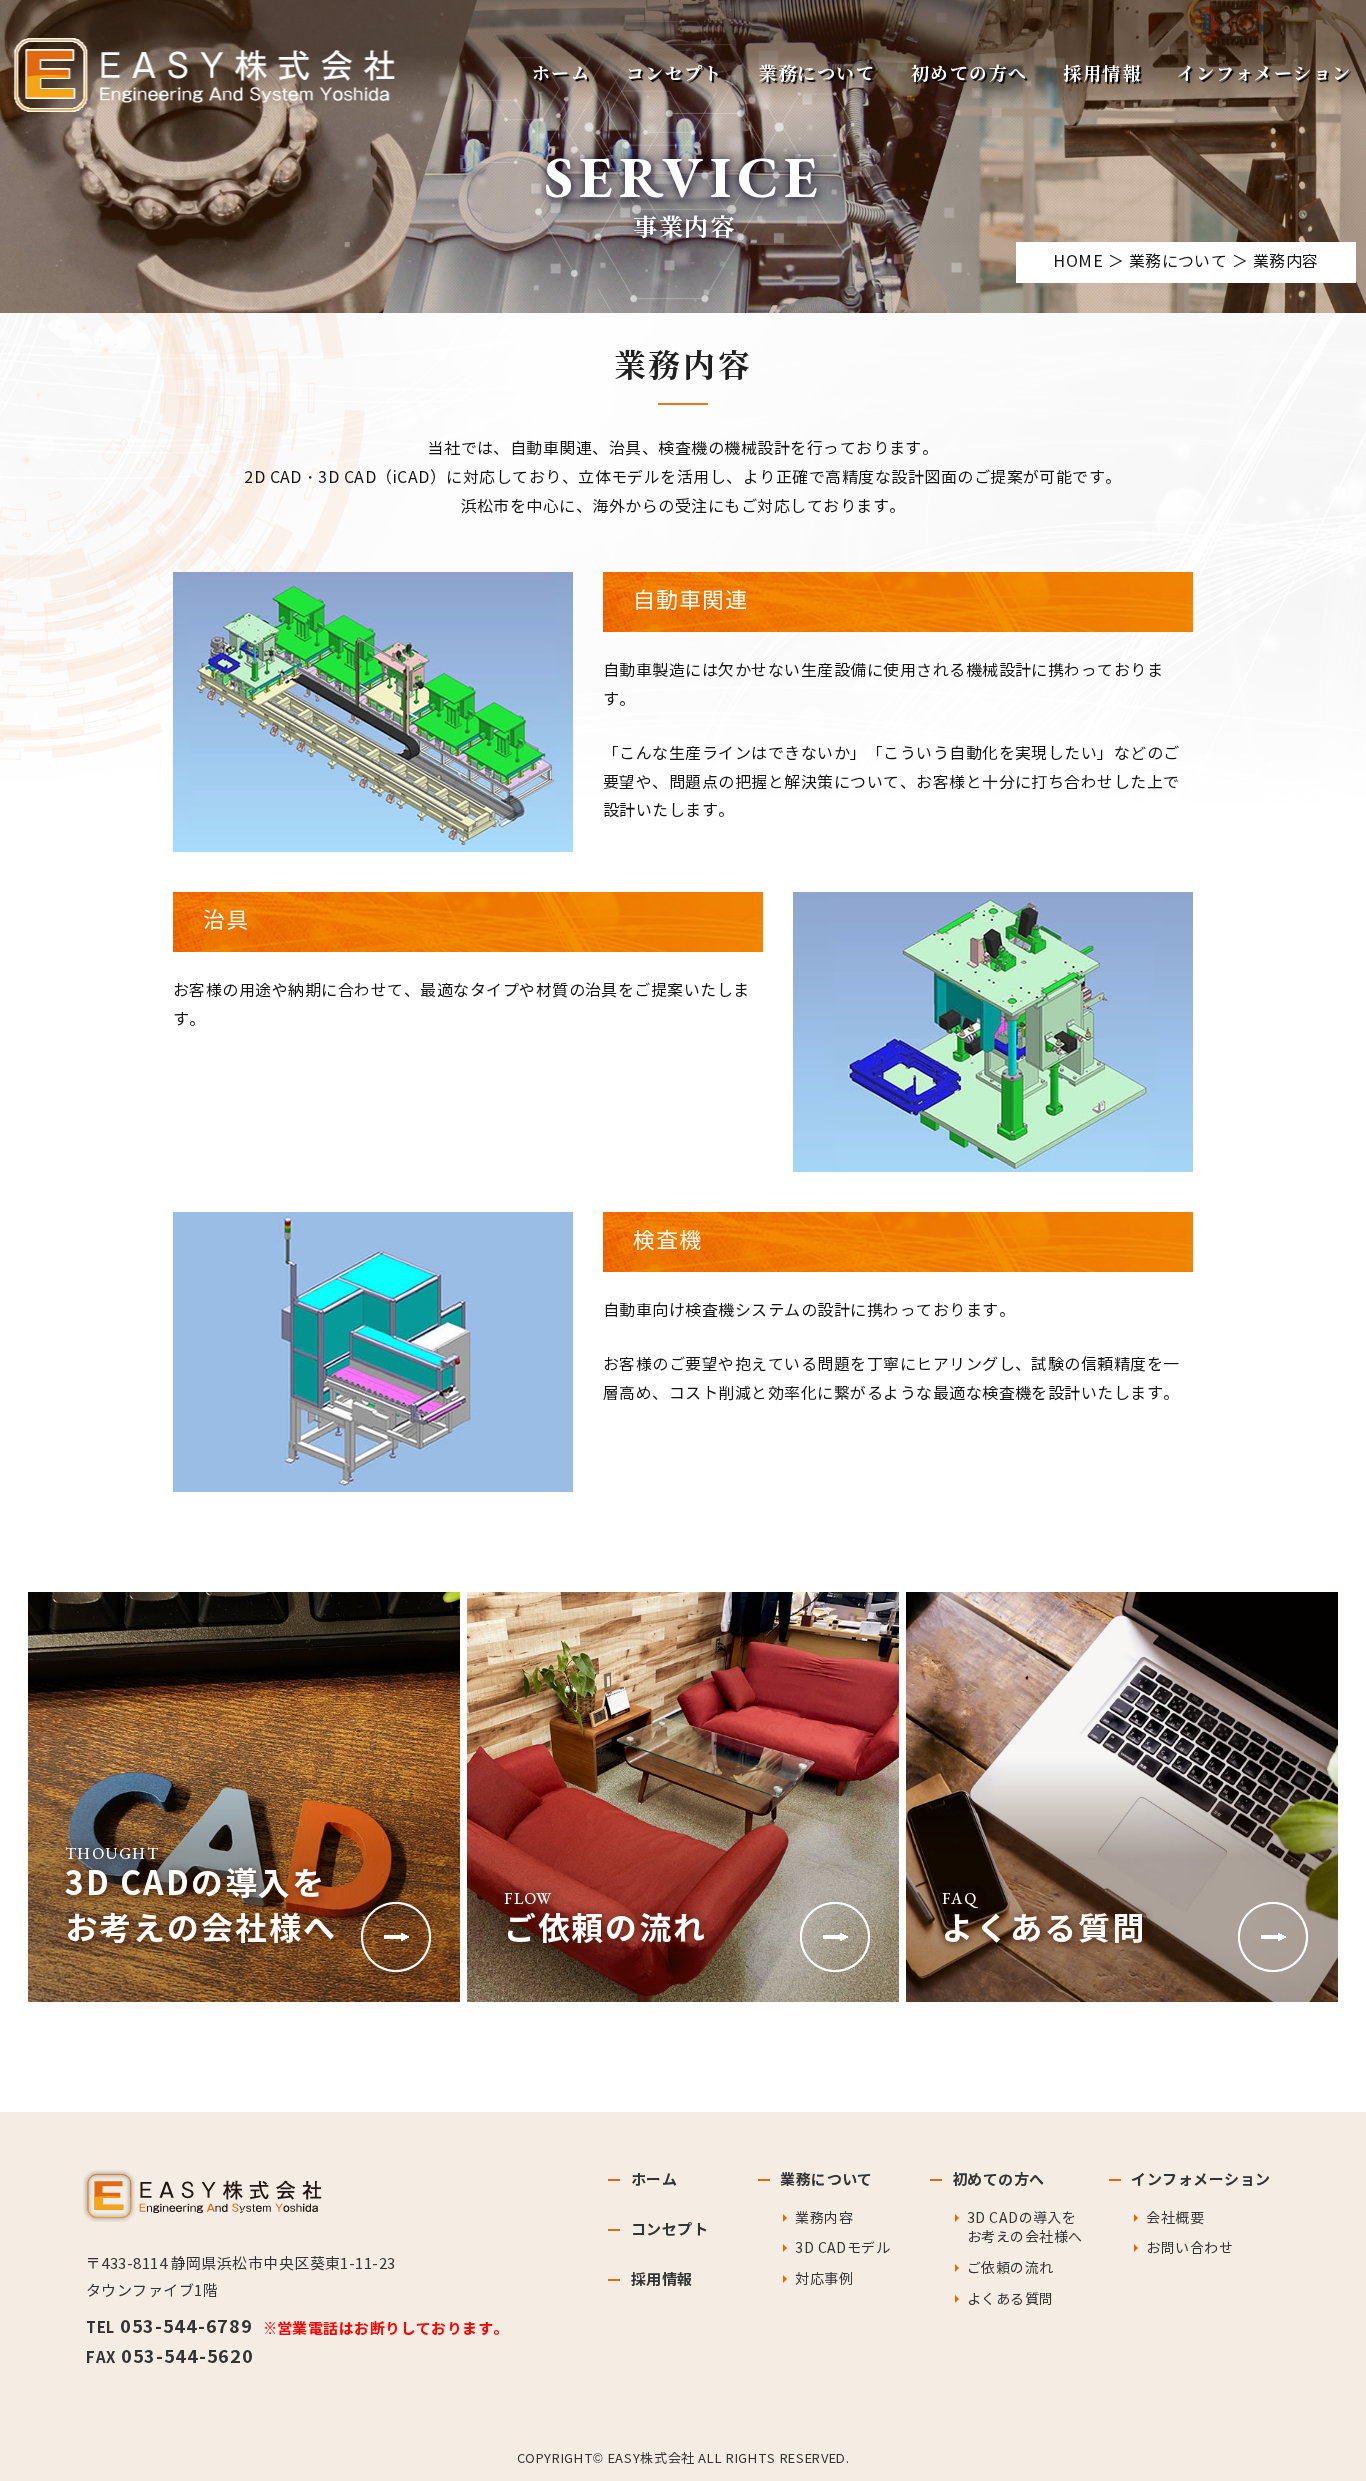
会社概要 (1175, 2218)
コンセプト (674, 75)
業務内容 (824, 2218)
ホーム (561, 75)
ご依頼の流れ (1010, 2268)
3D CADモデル (842, 2248)
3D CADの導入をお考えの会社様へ (1024, 2228)
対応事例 (824, 2279)
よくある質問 (1010, 2299)
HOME (1078, 261)
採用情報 (1102, 75)
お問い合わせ (1189, 2248)
